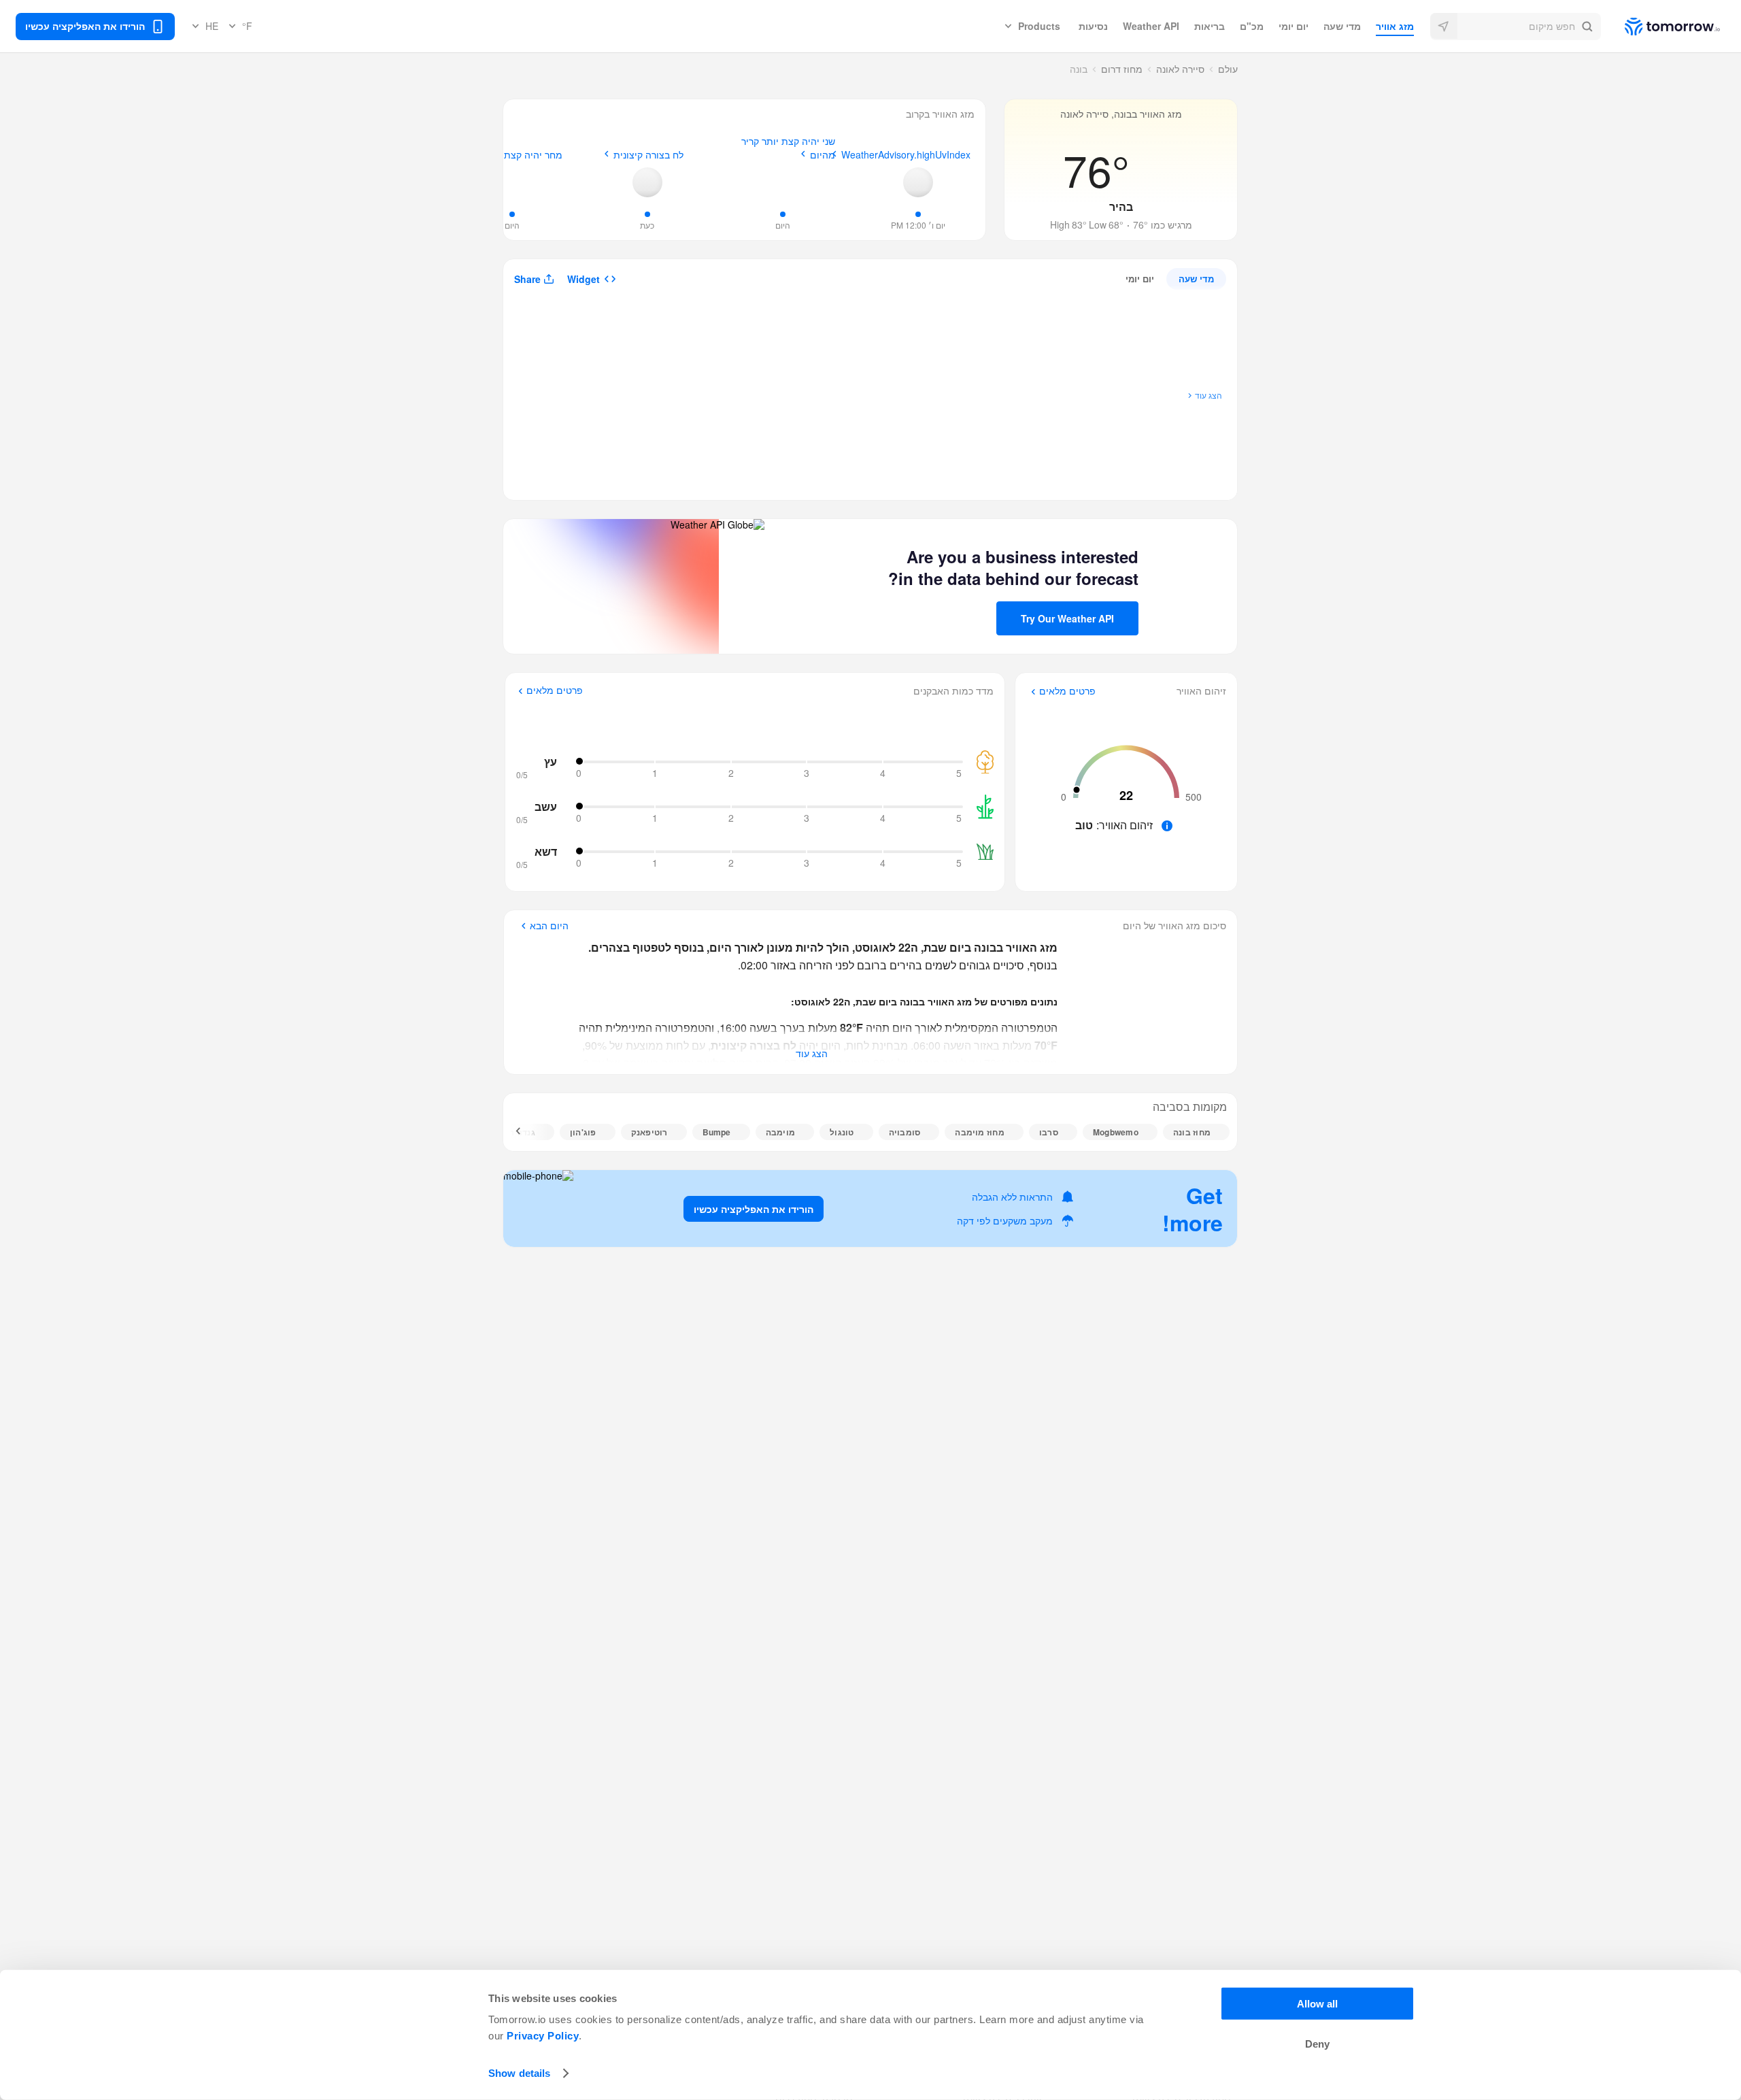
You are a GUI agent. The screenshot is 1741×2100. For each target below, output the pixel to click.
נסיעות (1093, 26)
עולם (1228, 69)
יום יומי (1294, 26)
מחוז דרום (1122, 69)
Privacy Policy (543, 2036)
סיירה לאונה (1180, 69)
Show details (519, 2073)
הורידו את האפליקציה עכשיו (754, 1209)
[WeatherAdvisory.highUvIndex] (918, 182)
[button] (1516, 27)
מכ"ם (1252, 26)
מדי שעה (1342, 26)
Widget (584, 279)
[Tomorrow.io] (1660, 27)
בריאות (1210, 26)
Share (527, 279)
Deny (1317, 2044)
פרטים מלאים (1067, 691)
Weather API (1151, 26)
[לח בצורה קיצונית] (647, 182)
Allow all (1317, 2004)
